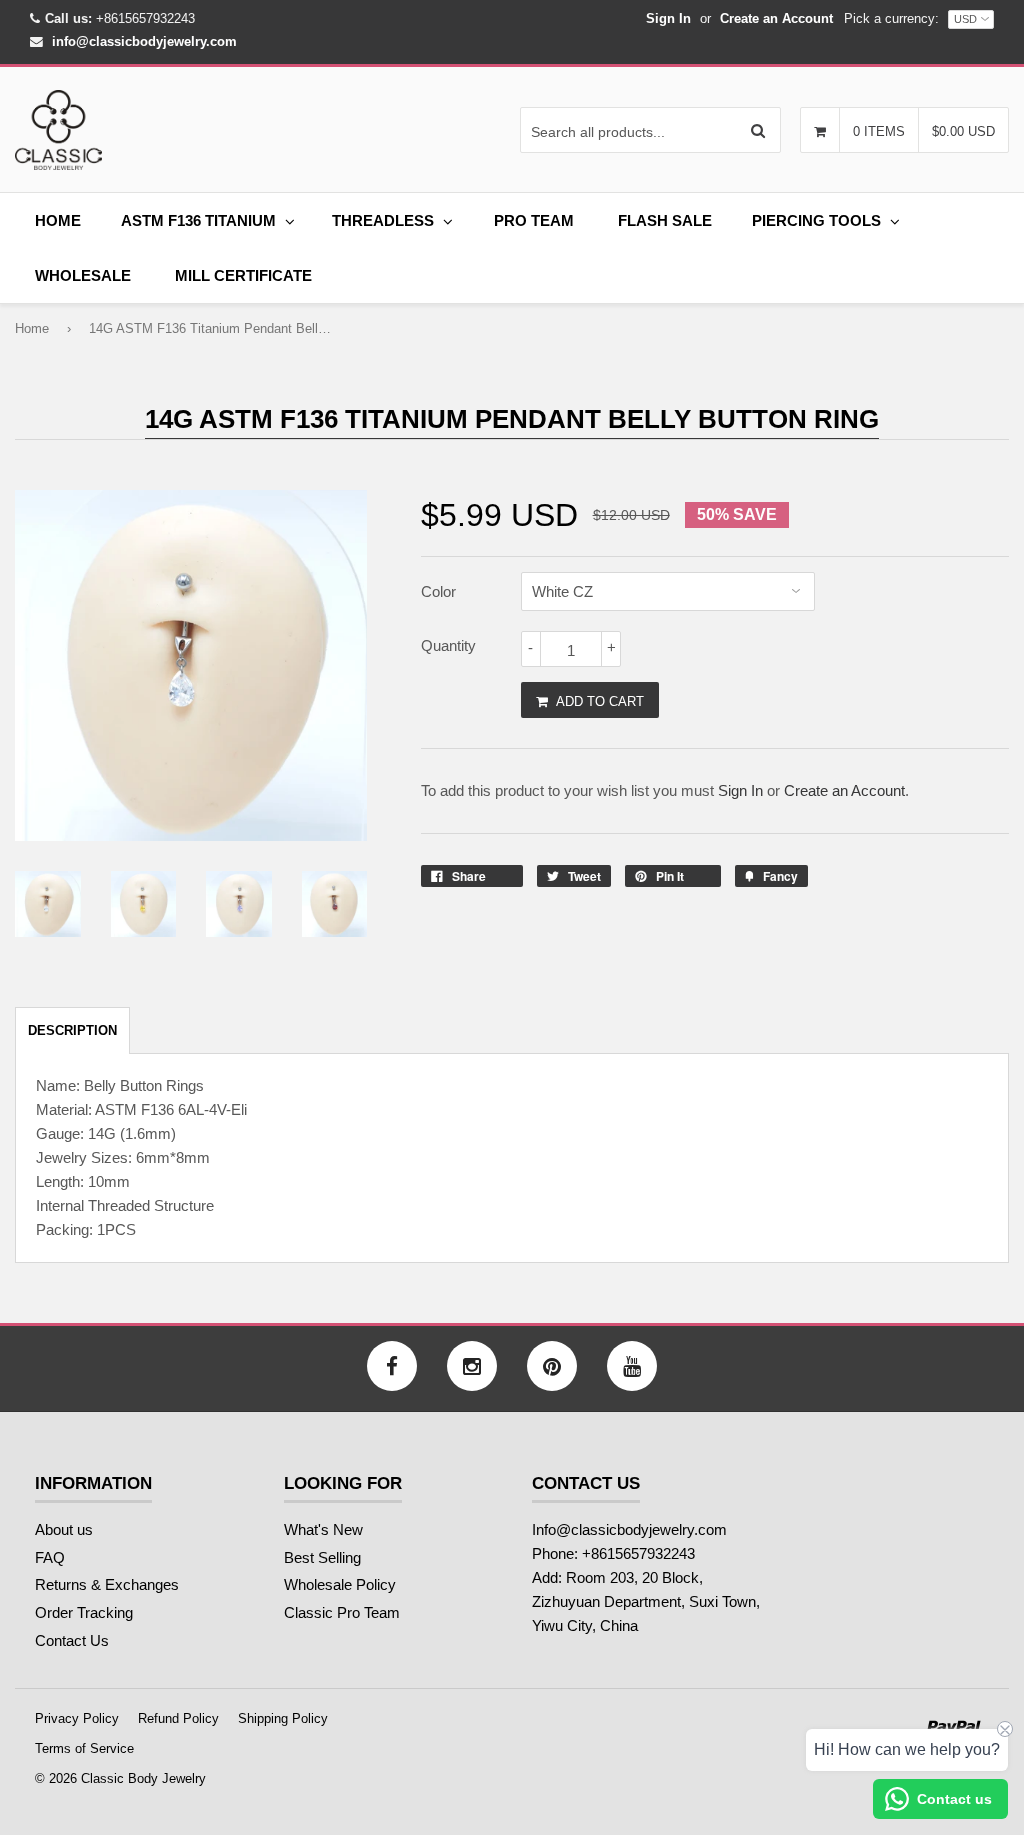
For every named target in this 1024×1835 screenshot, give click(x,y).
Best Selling (322, 1557)
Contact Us (72, 1640)
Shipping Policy (283, 1718)
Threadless (383, 220)
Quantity (448, 645)
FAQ (50, 1557)
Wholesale (83, 275)
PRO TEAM (534, 220)
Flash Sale (665, 220)
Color (438, 591)
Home (58, 220)
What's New (323, 1529)
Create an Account (776, 18)
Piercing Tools (816, 220)
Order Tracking (84, 1612)
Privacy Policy (77, 1718)
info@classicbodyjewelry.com (144, 41)
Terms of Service (84, 1748)
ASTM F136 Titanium (198, 220)
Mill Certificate (243, 275)
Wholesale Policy (340, 1584)
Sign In (668, 18)
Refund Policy (178, 1718)
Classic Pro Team (342, 1612)
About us (64, 1529)
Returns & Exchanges (107, 1584)
